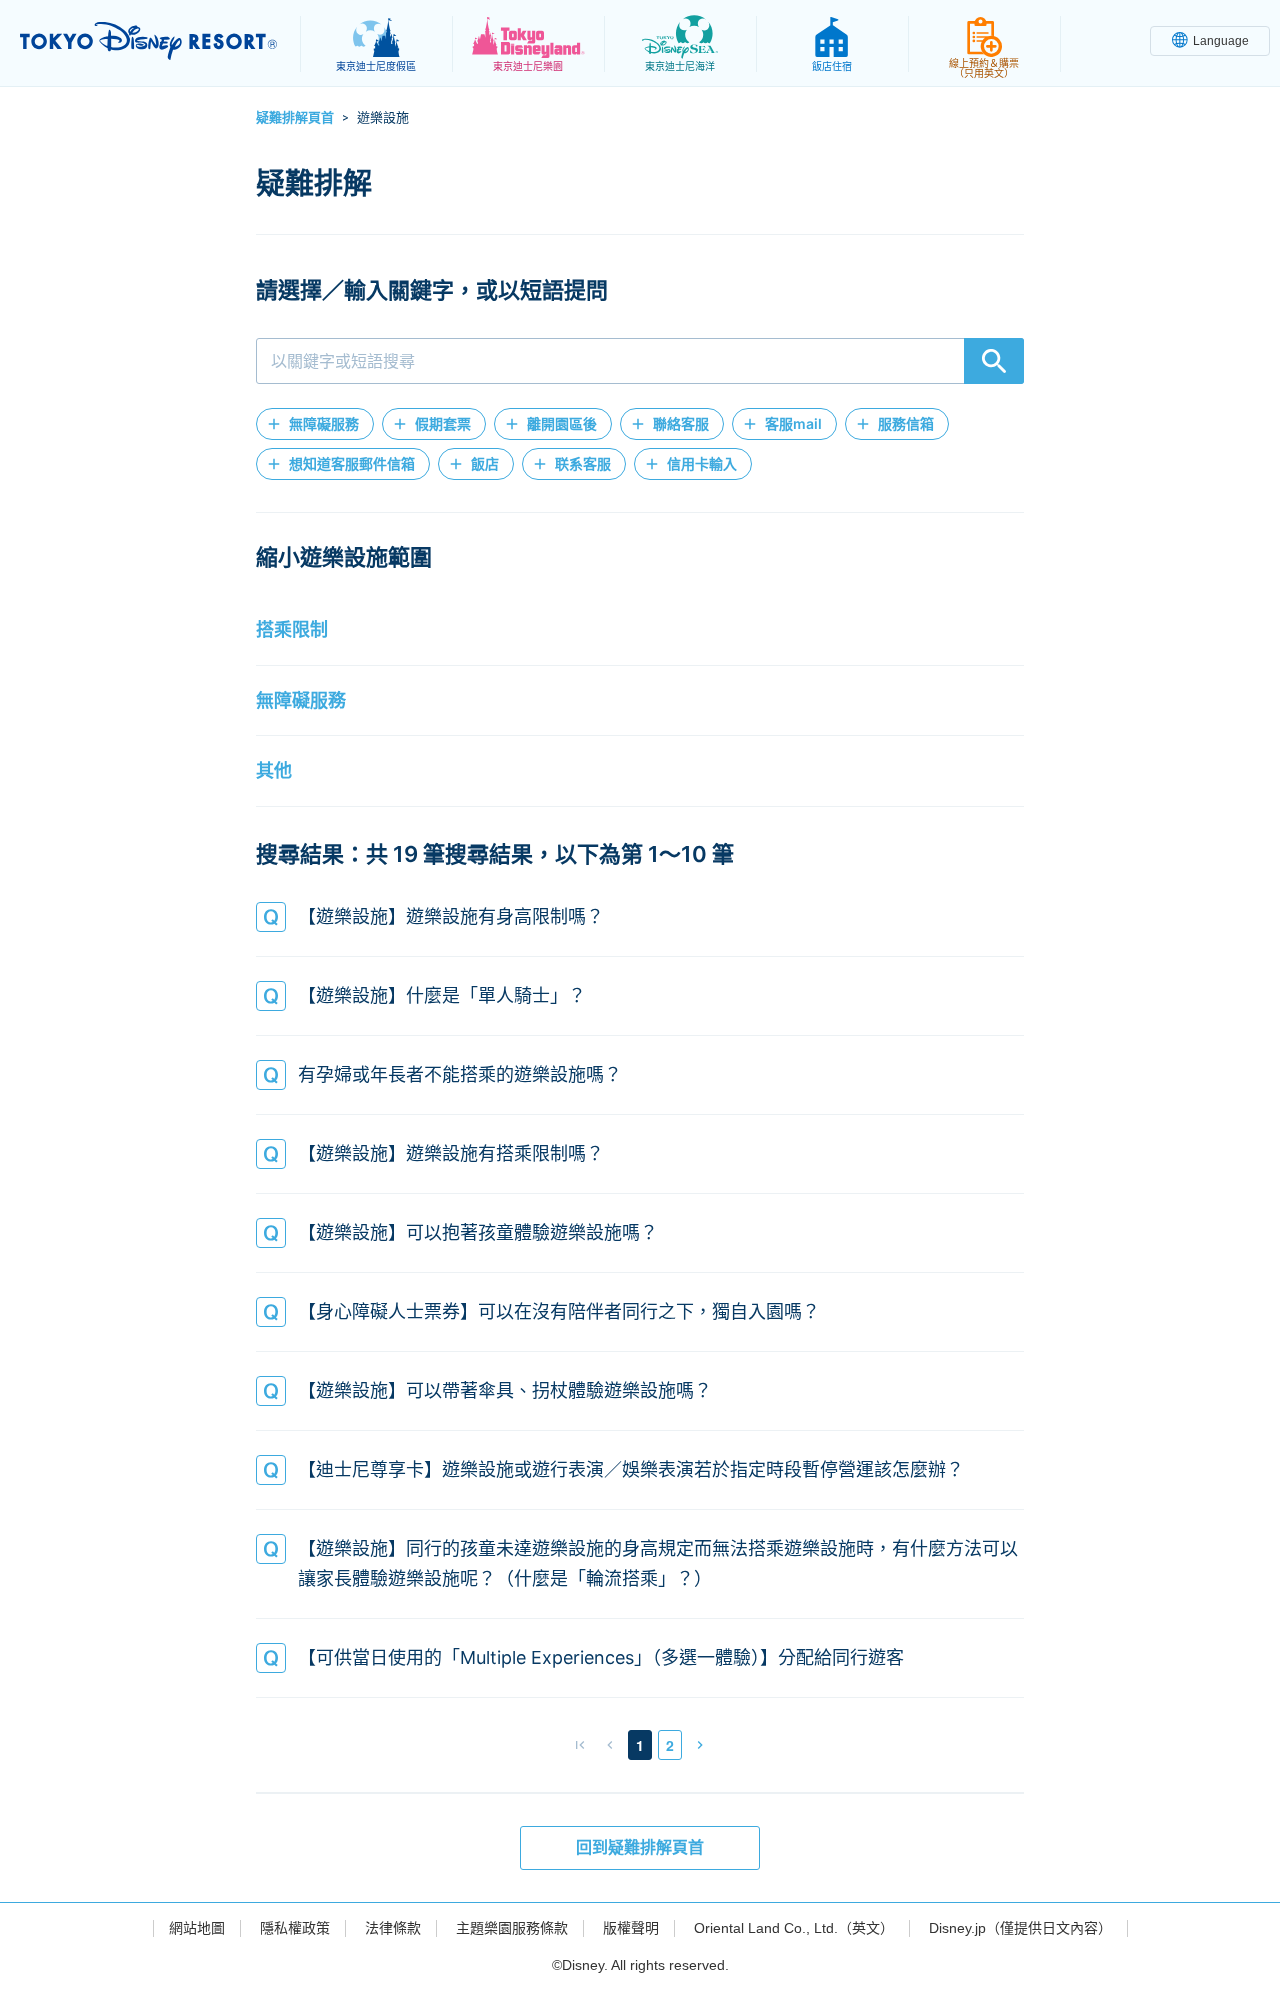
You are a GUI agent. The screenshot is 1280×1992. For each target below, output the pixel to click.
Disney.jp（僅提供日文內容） (1020, 1928)
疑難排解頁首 (295, 117)
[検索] (994, 361)
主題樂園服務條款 (512, 1928)
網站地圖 (197, 1928)
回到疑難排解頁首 (640, 1847)
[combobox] (640, 361)
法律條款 (393, 1928)
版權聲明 (631, 1928)
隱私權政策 (295, 1928)
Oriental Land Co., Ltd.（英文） (794, 1928)
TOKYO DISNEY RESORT (148, 41)
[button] (315, 424)
